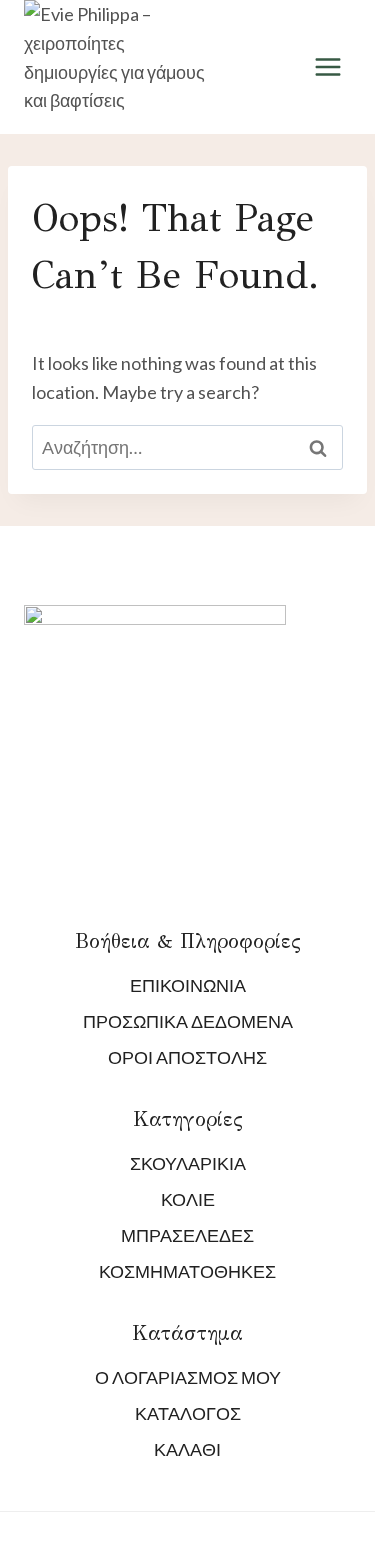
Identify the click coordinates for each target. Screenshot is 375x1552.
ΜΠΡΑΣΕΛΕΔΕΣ (187, 1235)
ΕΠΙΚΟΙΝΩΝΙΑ (188, 985)
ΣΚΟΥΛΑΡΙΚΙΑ (188, 1163)
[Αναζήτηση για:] (187, 447)
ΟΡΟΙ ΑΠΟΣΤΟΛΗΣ (187, 1057)
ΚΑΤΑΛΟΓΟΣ (188, 1413)
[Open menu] (327, 67)
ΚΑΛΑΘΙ (187, 1449)
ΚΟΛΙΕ (188, 1199)
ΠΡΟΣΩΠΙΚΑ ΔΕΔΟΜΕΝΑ (188, 1021)
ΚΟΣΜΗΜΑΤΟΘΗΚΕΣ (187, 1271)
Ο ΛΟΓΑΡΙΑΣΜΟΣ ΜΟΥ (188, 1377)
